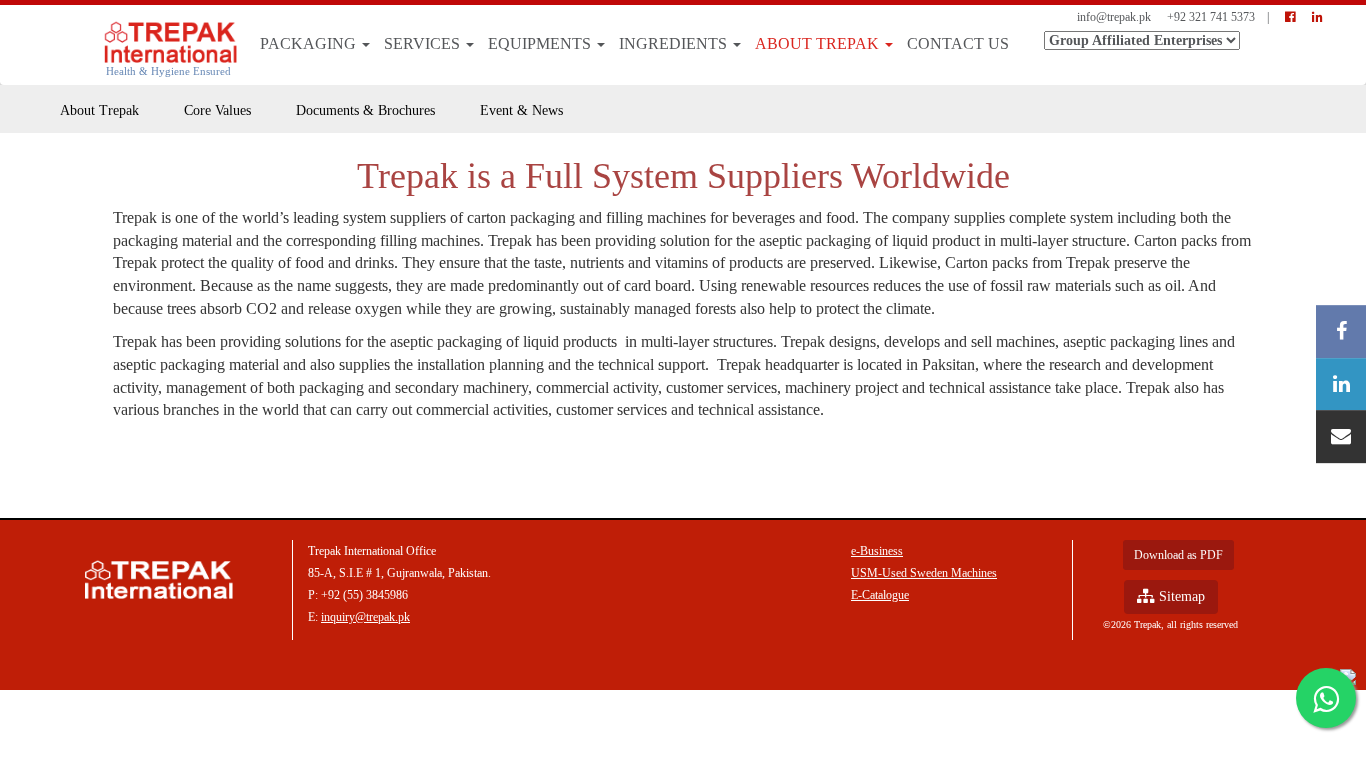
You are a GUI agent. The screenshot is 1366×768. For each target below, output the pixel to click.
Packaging (310, 43)
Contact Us (958, 43)
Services (424, 43)
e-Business (877, 551)
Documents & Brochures (365, 110)
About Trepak (819, 43)
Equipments (541, 43)
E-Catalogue (880, 595)
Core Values (217, 110)
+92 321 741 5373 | (1218, 17)
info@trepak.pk (1114, 17)
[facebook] (1290, 17)
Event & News (521, 110)
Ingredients (675, 43)
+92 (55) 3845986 (364, 595)
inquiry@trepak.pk (365, 617)
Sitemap (1180, 596)
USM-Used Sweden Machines (924, 573)
